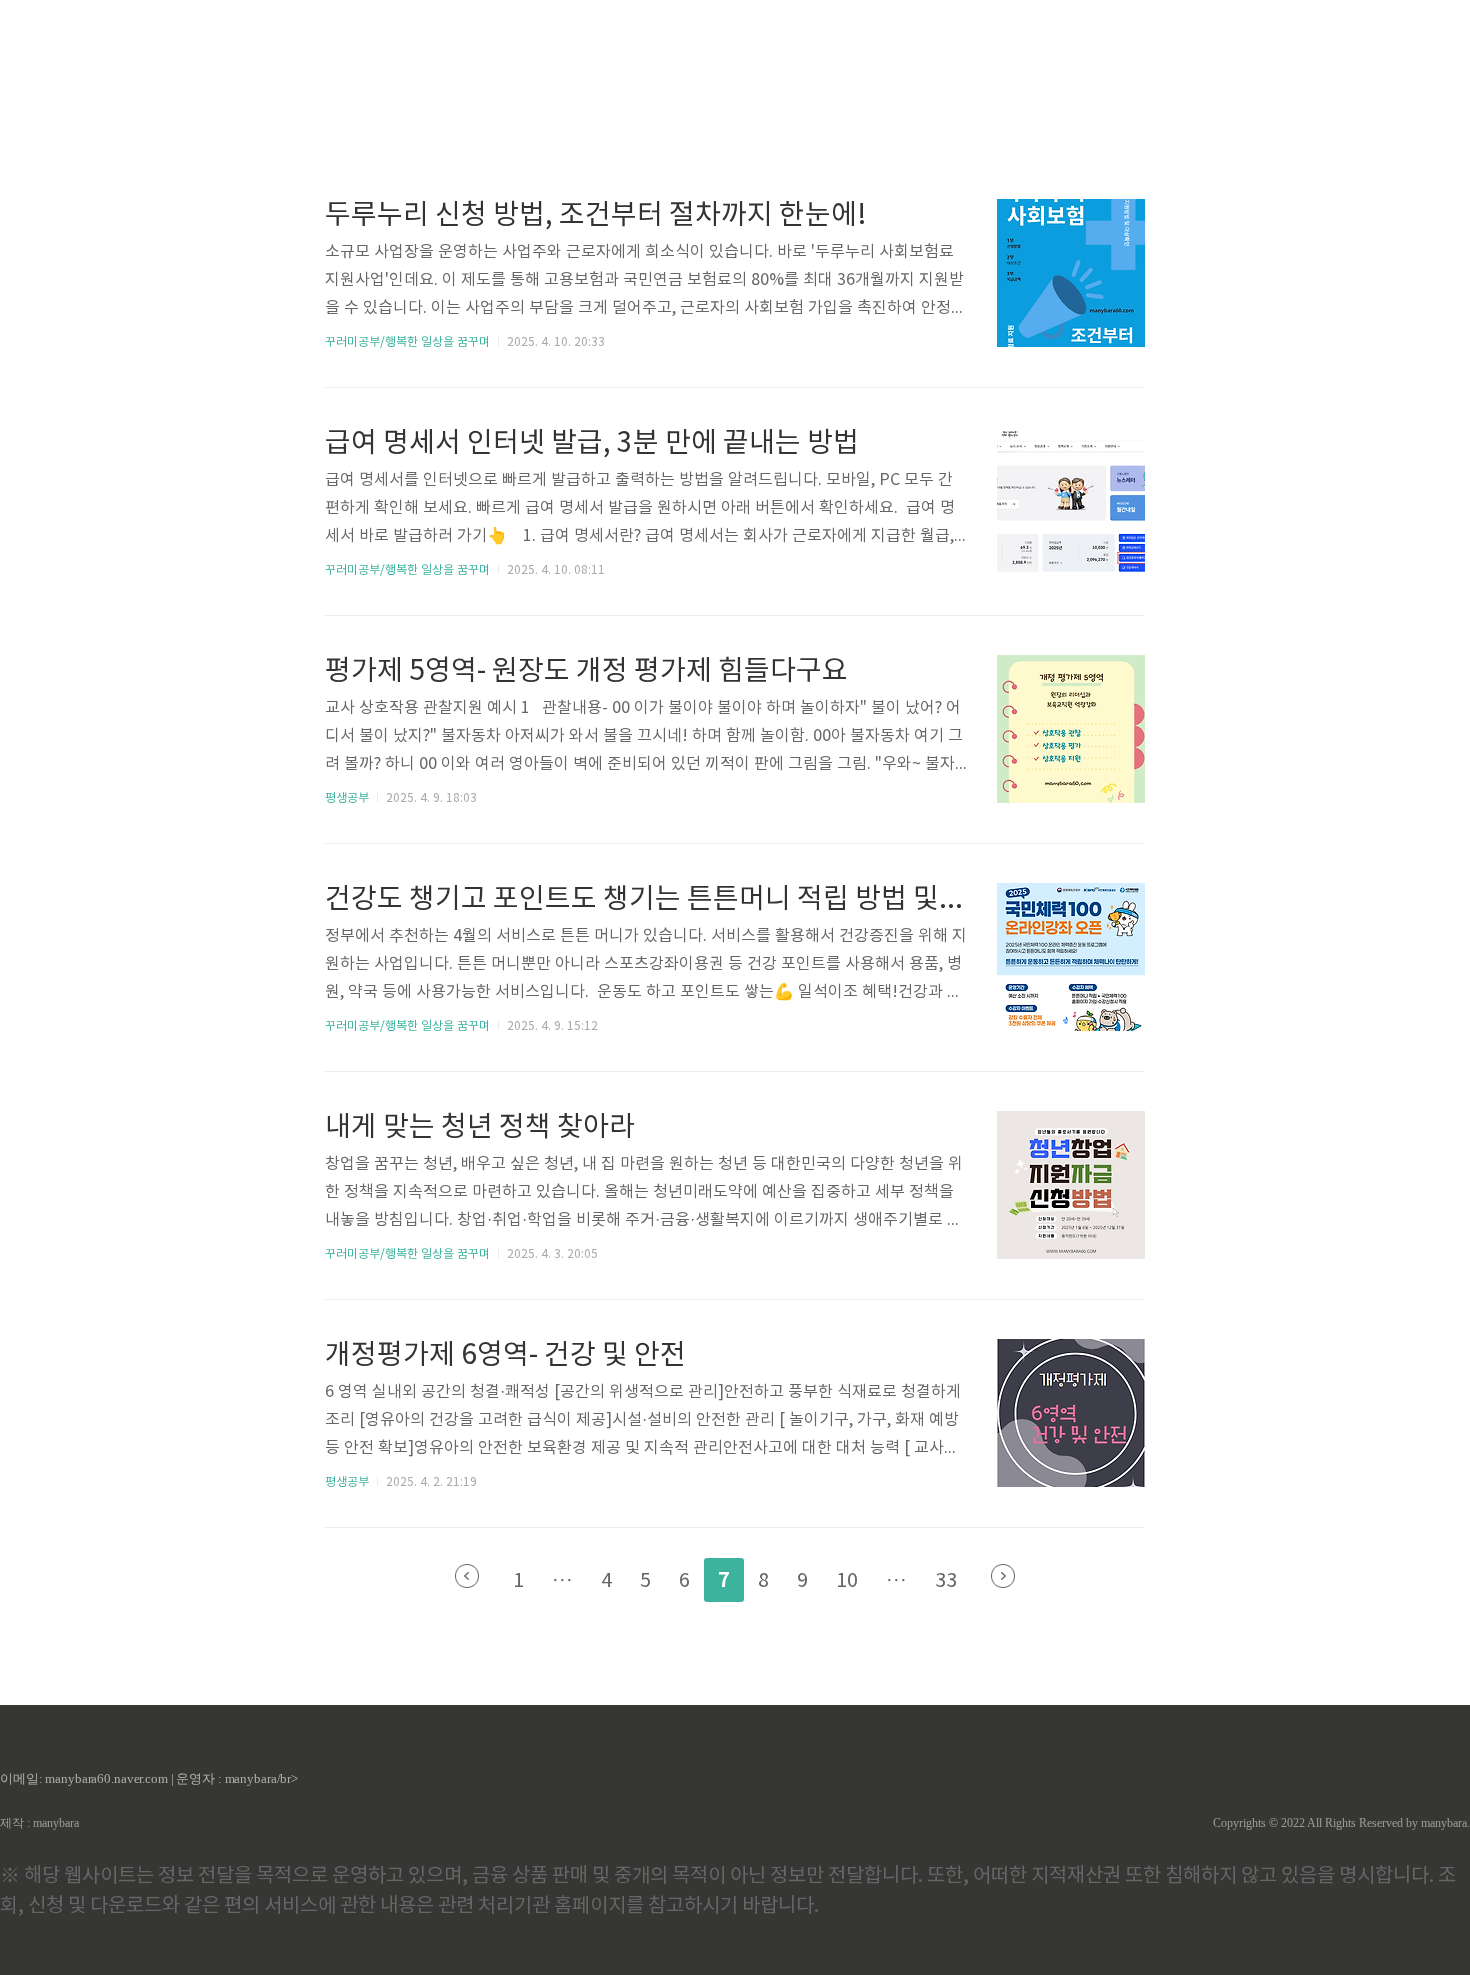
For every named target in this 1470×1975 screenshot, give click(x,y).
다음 (1003, 1576)
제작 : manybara (39, 1823)
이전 (467, 1576)
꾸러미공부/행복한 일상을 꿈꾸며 (407, 342)
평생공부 (347, 798)
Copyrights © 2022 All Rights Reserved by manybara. (1341, 1823)
